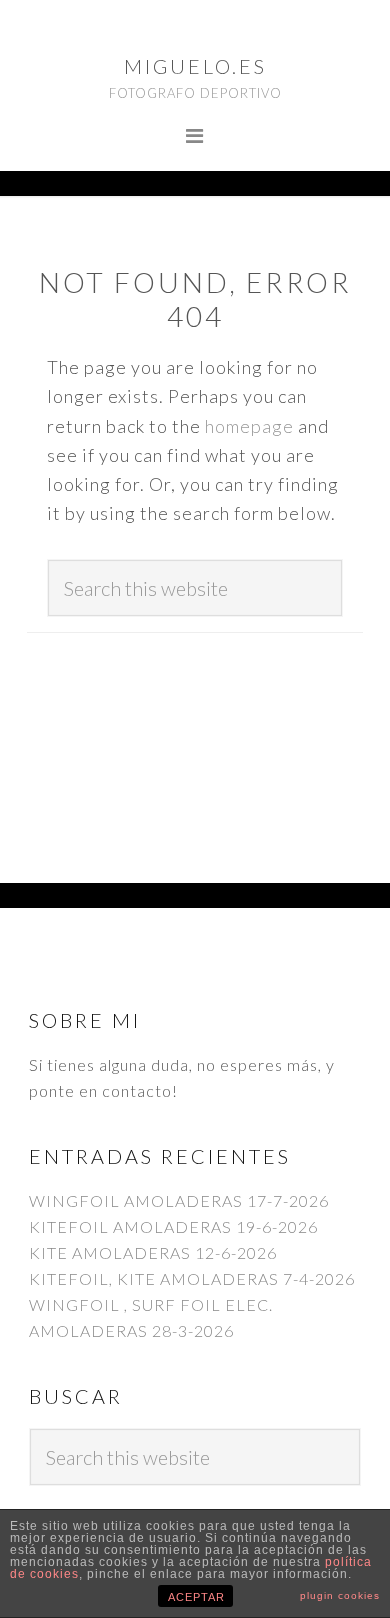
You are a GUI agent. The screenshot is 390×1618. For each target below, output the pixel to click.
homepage (249, 426)
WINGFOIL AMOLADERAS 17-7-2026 (179, 1200)
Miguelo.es (195, 66)
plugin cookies (340, 1595)
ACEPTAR (196, 1597)
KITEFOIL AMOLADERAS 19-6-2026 (173, 1226)
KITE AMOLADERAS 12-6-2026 (153, 1252)
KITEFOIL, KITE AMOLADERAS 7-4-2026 (192, 1278)
